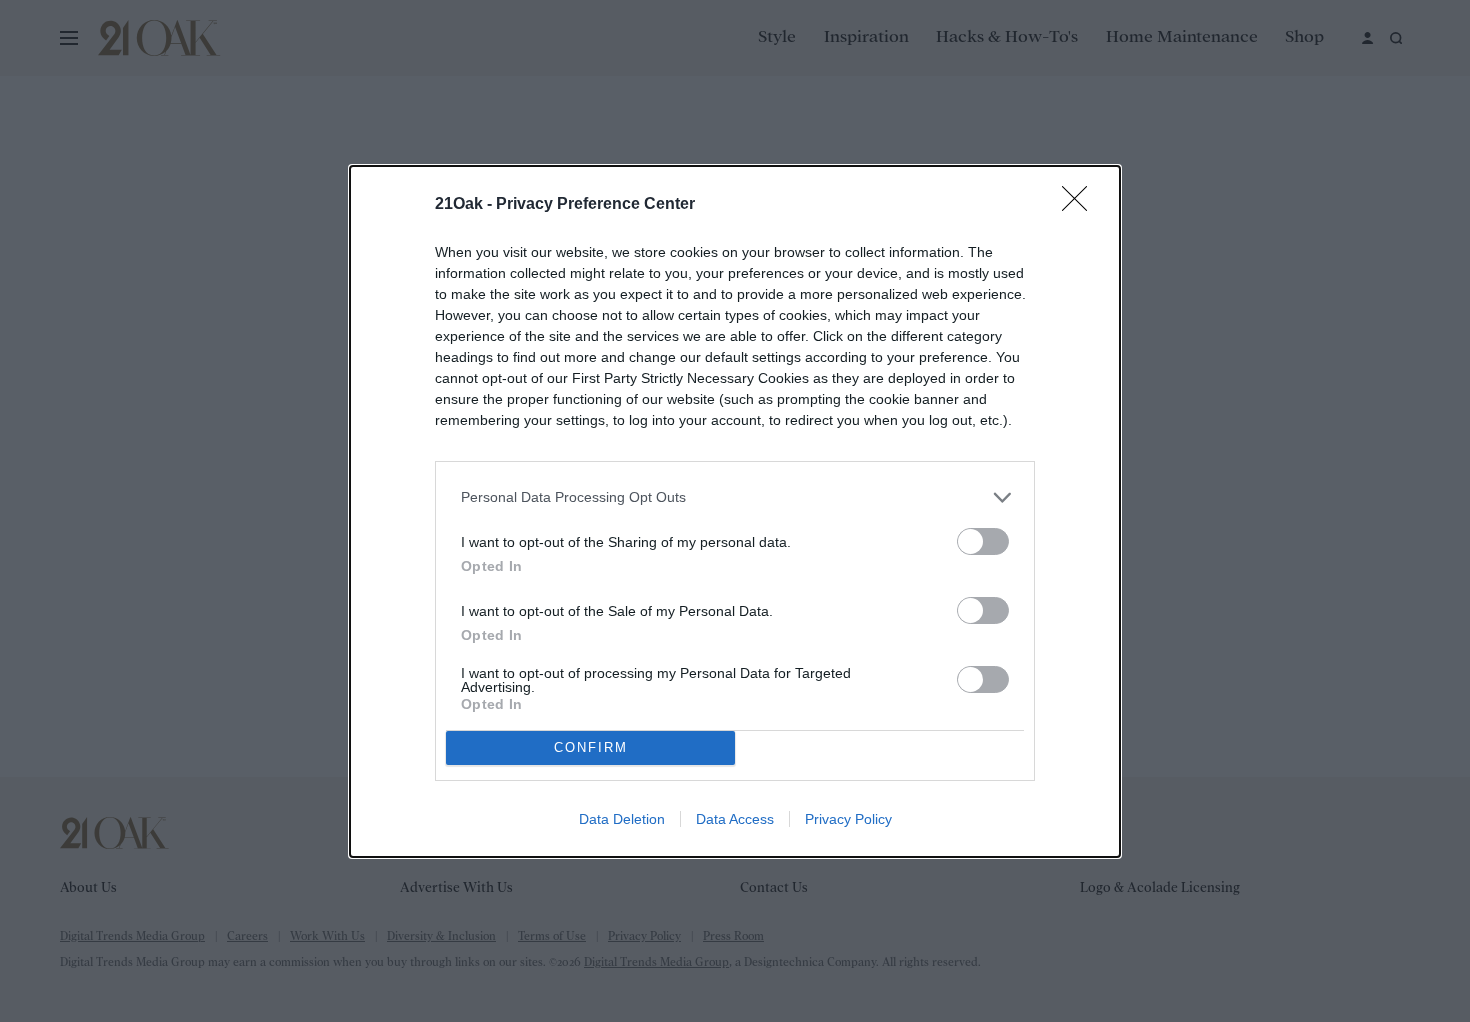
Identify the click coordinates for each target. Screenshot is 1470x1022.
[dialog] (735, 511)
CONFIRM (591, 747)
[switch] (983, 541)
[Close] (1081, 205)
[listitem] (735, 497)
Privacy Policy (848, 819)
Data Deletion (622, 819)
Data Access (735, 819)
